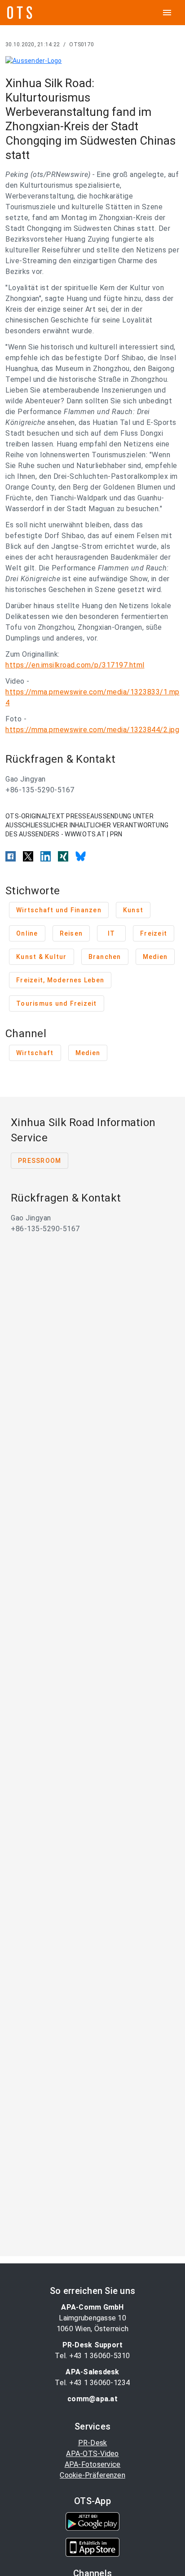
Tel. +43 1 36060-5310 (92, 2356)
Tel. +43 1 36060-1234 (92, 2383)
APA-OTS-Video (92, 2454)
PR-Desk (93, 2443)
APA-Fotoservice (93, 2464)
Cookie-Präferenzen (92, 2475)
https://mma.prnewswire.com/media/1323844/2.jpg (92, 730)
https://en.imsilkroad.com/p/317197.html (75, 665)
